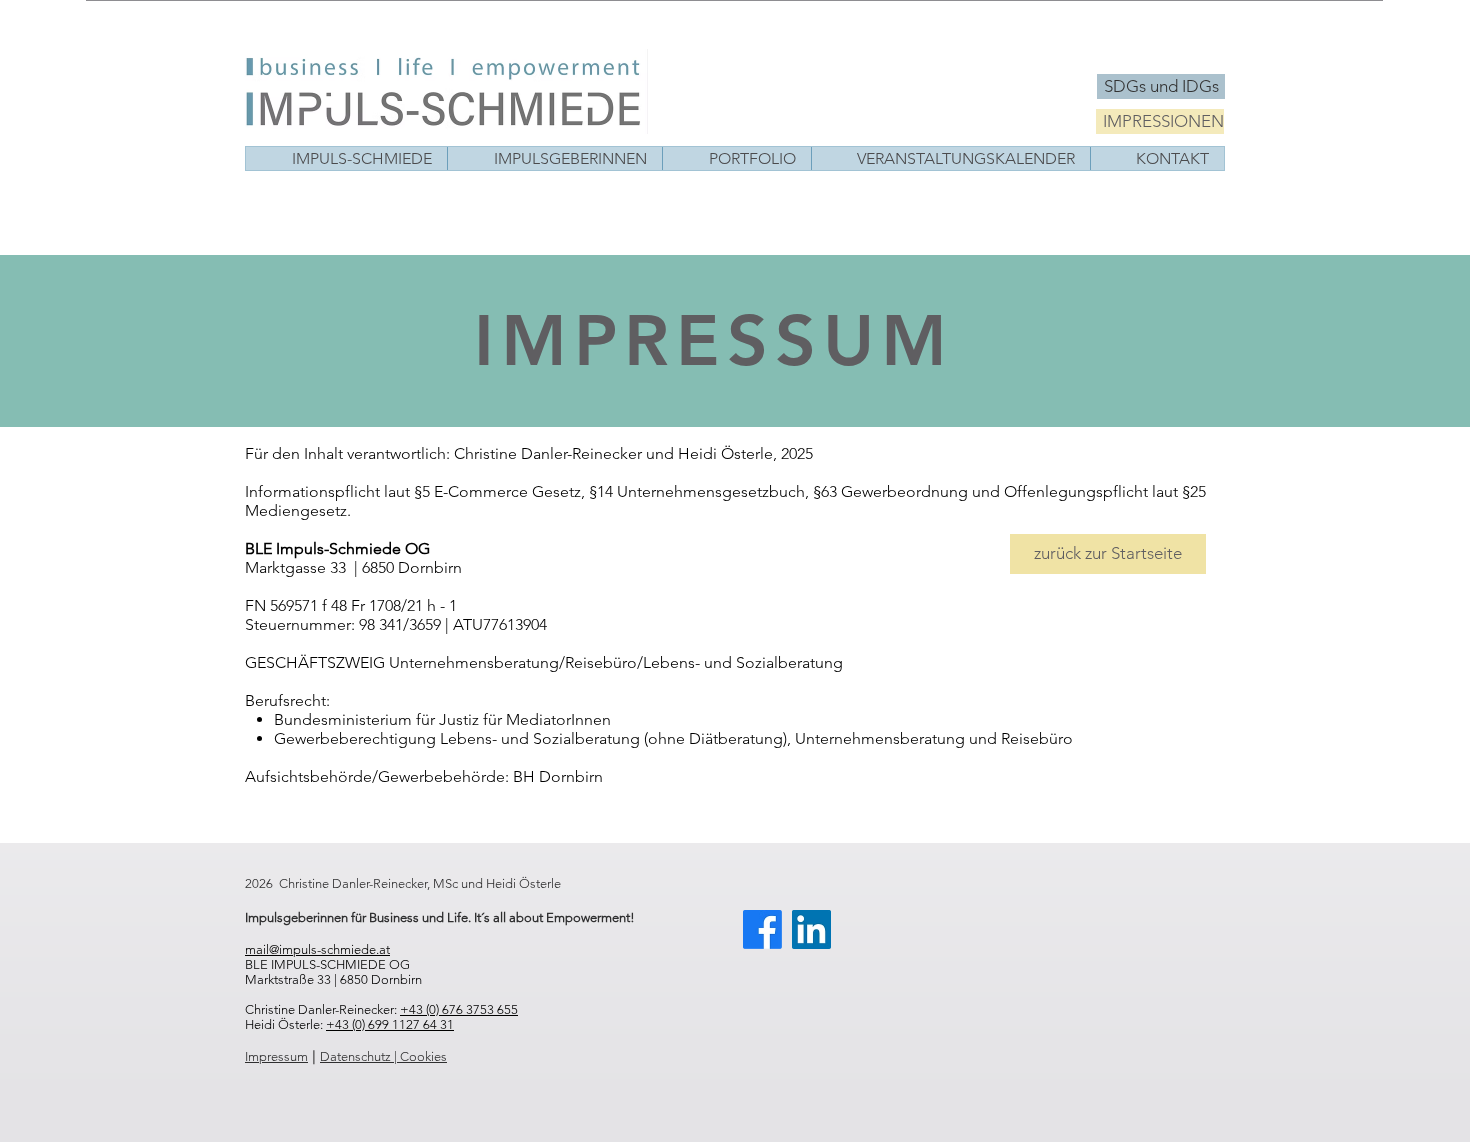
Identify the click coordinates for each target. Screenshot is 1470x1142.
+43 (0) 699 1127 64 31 (390, 1024)
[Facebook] (762, 929)
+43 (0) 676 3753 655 (459, 1009)
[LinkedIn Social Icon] (811, 929)
